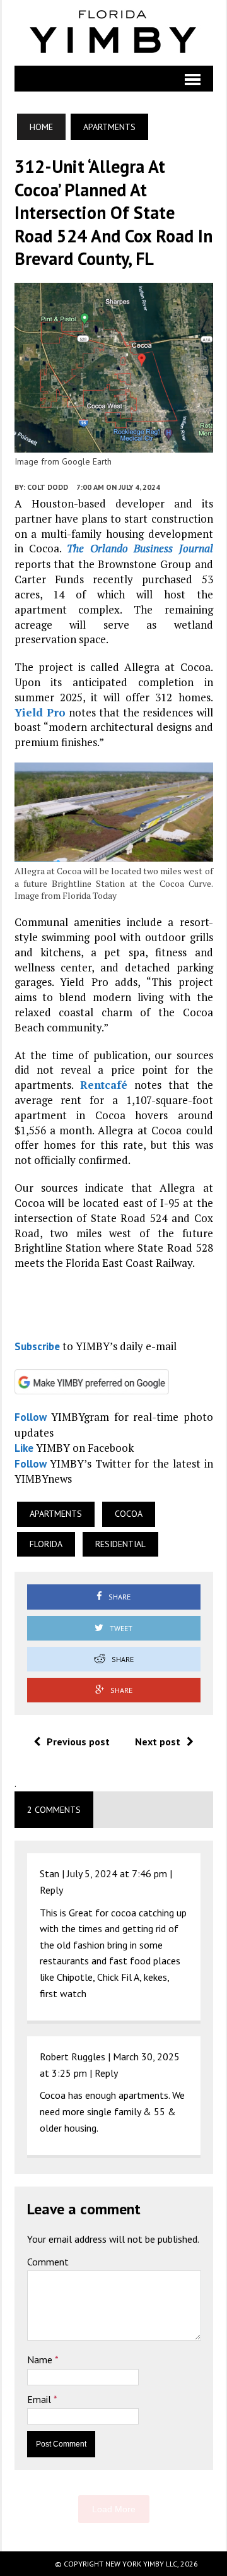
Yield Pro (40, 712)
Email (40, 2399)
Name (41, 2359)
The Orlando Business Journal (140, 548)
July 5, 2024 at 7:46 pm (117, 1873)
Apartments (56, 1514)
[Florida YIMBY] (114, 33)
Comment (48, 2262)
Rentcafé (104, 1085)
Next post (158, 1742)
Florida (46, 1544)
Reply (51, 1890)
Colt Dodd (48, 487)
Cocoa (129, 1514)
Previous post (78, 1742)
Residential (120, 1544)
